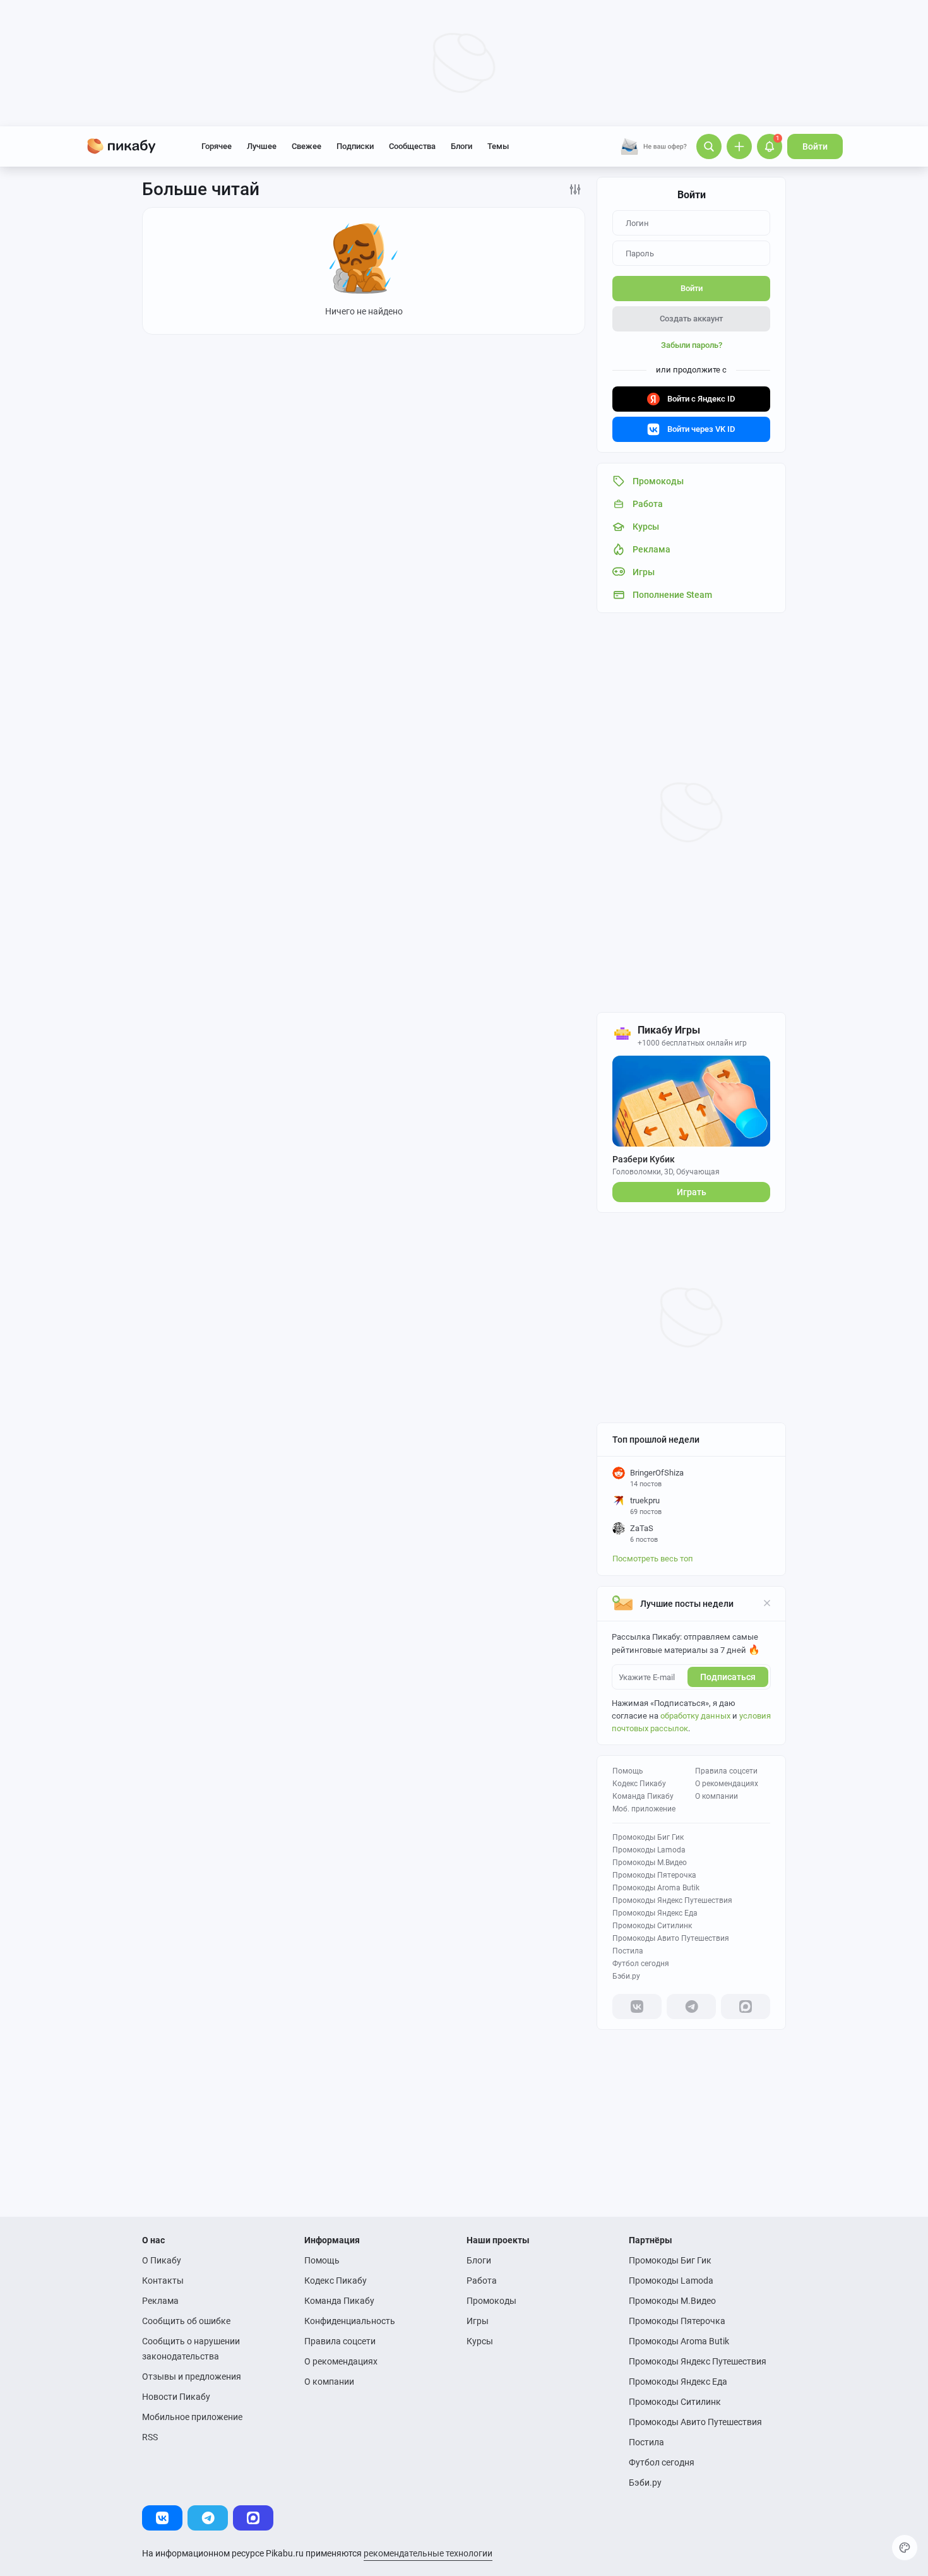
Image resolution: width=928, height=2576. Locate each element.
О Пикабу (162, 2260)
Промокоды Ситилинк (652, 1926)
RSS (150, 2437)
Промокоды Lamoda (649, 1850)
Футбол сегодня (641, 1964)
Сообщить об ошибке (186, 2321)
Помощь (628, 1771)
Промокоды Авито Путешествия (671, 1938)
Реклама (160, 2301)
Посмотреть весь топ (653, 1559)
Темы (498, 146)
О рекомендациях (727, 1784)
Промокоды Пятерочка (654, 1875)
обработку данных (695, 1716)
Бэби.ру (626, 1976)
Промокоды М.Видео (650, 1863)
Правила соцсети (726, 1771)
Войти (815, 146)
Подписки (355, 146)
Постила (628, 1951)
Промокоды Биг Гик (648, 1837)
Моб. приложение (644, 1809)
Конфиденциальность (350, 2321)
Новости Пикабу (176, 2397)
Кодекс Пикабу (639, 1784)
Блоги (461, 146)
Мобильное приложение (192, 2417)
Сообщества (412, 146)
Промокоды (491, 2301)
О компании (717, 1796)
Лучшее (262, 146)
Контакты (163, 2281)
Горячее (217, 146)
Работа (482, 2281)
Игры (478, 2321)
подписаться (728, 1677)
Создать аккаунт (691, 319)
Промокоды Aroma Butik (656, 1888)
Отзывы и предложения (192, 2376)
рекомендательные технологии (428, 2553)
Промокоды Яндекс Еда (655, 1913)
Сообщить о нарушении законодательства (191, 2349)
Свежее (306, 146)
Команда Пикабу (643, 1796)
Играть (692, 1192)
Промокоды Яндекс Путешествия (672, 1900)
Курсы (480, 2341)
